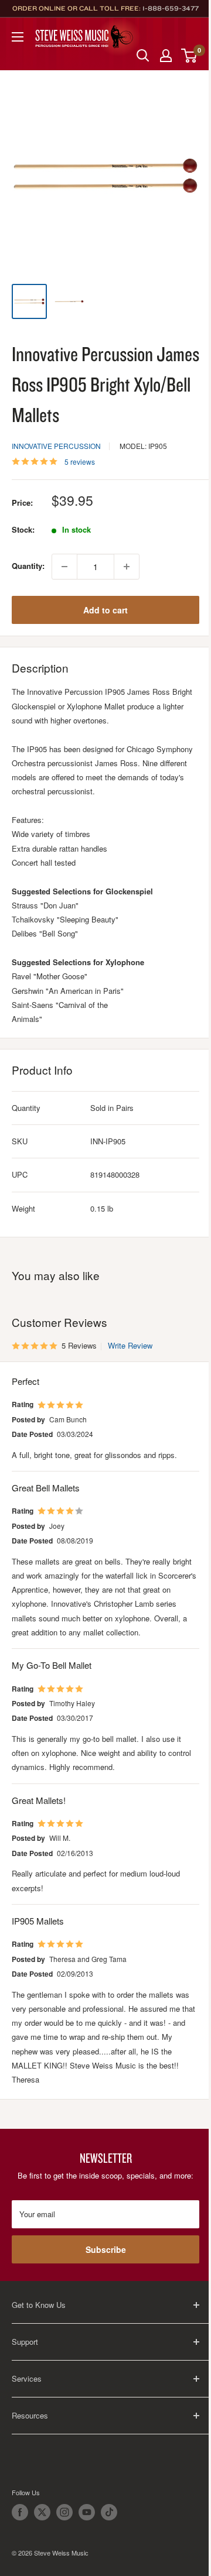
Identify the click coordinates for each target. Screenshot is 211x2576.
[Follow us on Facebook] (20, 2512)
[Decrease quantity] (64, 567)
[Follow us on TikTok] (109, 2512)
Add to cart (105, 610)
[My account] (166, 56)
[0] (190, 56)
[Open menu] (18, 37)
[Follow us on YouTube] (87, 2512)
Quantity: (28, 566)
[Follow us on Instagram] (64, 2512)
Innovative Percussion (56, 446)
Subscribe (106, 2249)
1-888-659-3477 (171, 8)
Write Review (130, 1345)
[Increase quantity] (127, 567)
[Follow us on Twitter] (42, 2512)
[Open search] (143, 56)
